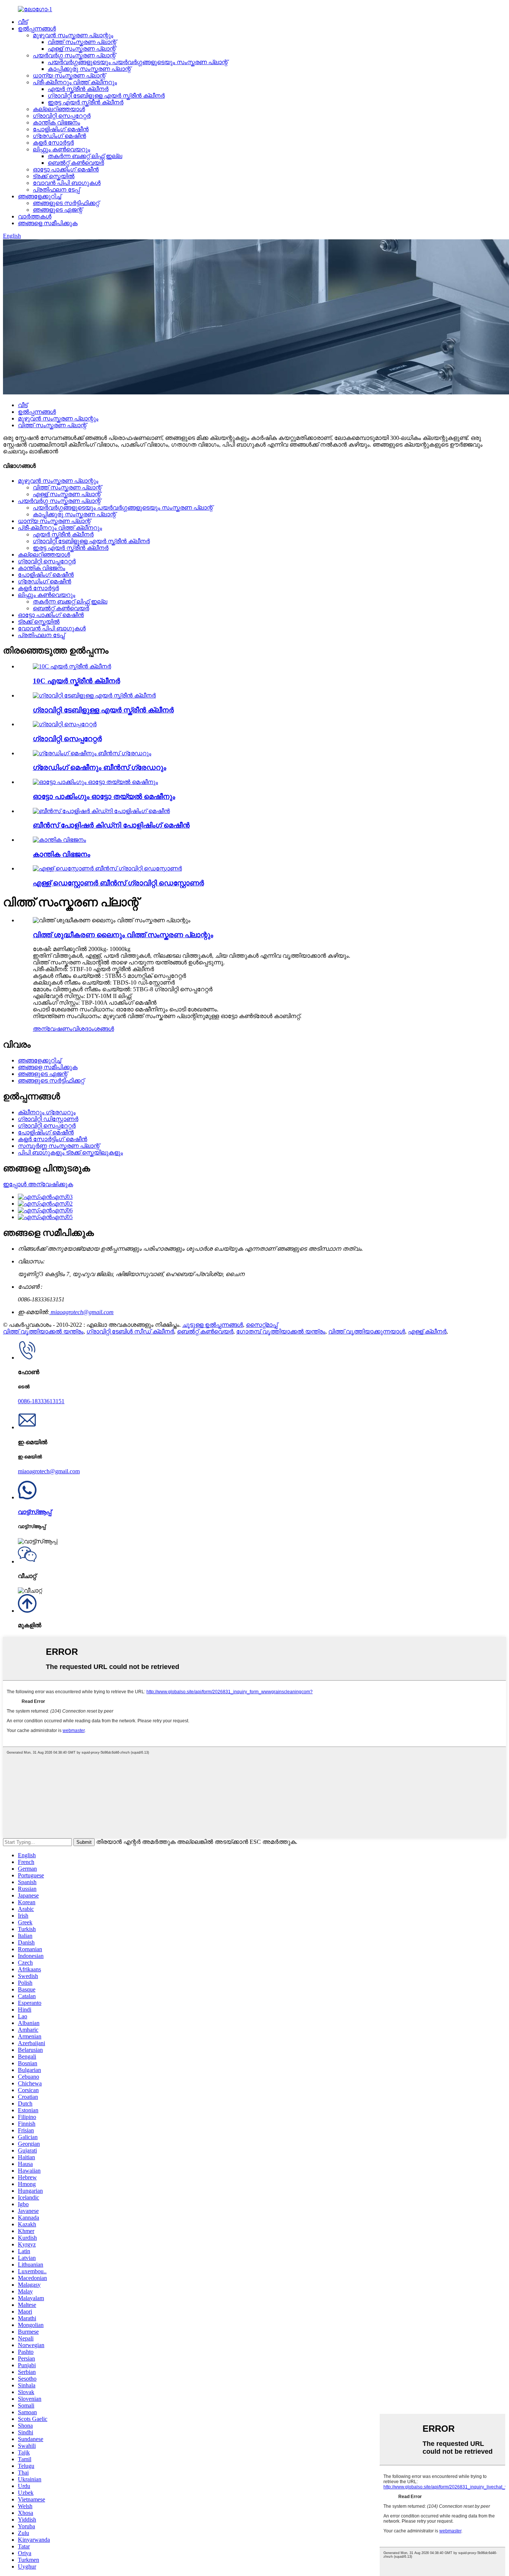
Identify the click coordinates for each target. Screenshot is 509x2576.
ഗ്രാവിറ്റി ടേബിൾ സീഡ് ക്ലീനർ (130, 1331)
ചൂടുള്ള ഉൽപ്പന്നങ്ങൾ (213, 1325)
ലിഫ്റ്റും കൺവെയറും (61, 149)
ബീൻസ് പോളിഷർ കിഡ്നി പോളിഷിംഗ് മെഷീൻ (111, 825)
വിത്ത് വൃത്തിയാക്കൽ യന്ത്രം (43, 1331)
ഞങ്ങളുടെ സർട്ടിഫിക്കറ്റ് (66, 203)
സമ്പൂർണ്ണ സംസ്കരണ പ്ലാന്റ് (59, 1146)
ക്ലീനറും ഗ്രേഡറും (47, 1112)
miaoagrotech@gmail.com (81, 1312)
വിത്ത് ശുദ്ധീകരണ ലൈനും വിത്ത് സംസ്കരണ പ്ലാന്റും (123, 935)
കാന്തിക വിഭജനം (56, 122)
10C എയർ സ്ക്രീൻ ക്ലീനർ (76, 681)
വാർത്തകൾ (35, 216)
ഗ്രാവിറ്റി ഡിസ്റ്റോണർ (48, 1119)
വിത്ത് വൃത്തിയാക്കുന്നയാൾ (367, 1331)
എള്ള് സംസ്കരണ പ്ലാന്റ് (82, 49)
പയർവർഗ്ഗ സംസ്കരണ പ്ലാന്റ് (74, 55)
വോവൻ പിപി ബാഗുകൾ (67, 183)
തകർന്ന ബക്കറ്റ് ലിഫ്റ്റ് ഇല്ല (85, 156)
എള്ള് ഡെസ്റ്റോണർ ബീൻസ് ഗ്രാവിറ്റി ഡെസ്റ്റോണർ (118, 883)
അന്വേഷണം (53, 1029)
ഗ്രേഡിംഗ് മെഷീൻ (59, 136)
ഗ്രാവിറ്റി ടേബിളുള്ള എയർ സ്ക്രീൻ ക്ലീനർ (106, 96)
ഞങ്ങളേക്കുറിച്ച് (39, 196)
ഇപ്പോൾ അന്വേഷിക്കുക (38, 1184)
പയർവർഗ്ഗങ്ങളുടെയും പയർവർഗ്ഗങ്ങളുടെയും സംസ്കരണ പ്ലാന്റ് (138, 62)
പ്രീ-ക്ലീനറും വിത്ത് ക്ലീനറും (75, 82)
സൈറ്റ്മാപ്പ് (262, 1325)
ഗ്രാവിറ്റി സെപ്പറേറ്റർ (62, 116)
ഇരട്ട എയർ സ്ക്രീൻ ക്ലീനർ (86, 102)
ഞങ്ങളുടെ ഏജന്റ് (58, 210)
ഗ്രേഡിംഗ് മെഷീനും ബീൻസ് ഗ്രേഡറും (99, 767)
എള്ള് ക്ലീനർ (427, 1331)
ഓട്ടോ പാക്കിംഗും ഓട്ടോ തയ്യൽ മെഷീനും (104, 796)
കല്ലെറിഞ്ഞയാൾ (59, 109)
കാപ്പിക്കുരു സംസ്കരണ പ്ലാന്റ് (89, 69)
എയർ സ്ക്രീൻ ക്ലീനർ (78, 89)
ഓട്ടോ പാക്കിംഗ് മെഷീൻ (66, 169)
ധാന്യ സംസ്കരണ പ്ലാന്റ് (69, 75)
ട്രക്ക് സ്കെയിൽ (54, 176)
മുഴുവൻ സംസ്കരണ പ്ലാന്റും (73, 35)
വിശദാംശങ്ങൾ (93, 1029)
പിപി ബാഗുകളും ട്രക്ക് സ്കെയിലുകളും (70, 1152)
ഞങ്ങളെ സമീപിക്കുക (48, 223)
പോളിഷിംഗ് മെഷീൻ (61, 129)
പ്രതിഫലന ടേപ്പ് (56, 190)
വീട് (23, 22)
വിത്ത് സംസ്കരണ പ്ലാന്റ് (82, 42)
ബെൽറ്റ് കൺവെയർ (76, 163)
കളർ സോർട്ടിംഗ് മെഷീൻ (53, 1139)
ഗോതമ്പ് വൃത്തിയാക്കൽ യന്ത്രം (281, 1331)
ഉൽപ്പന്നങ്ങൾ (37, 29)
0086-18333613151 (41, 1401)
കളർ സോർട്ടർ (53, 143)
